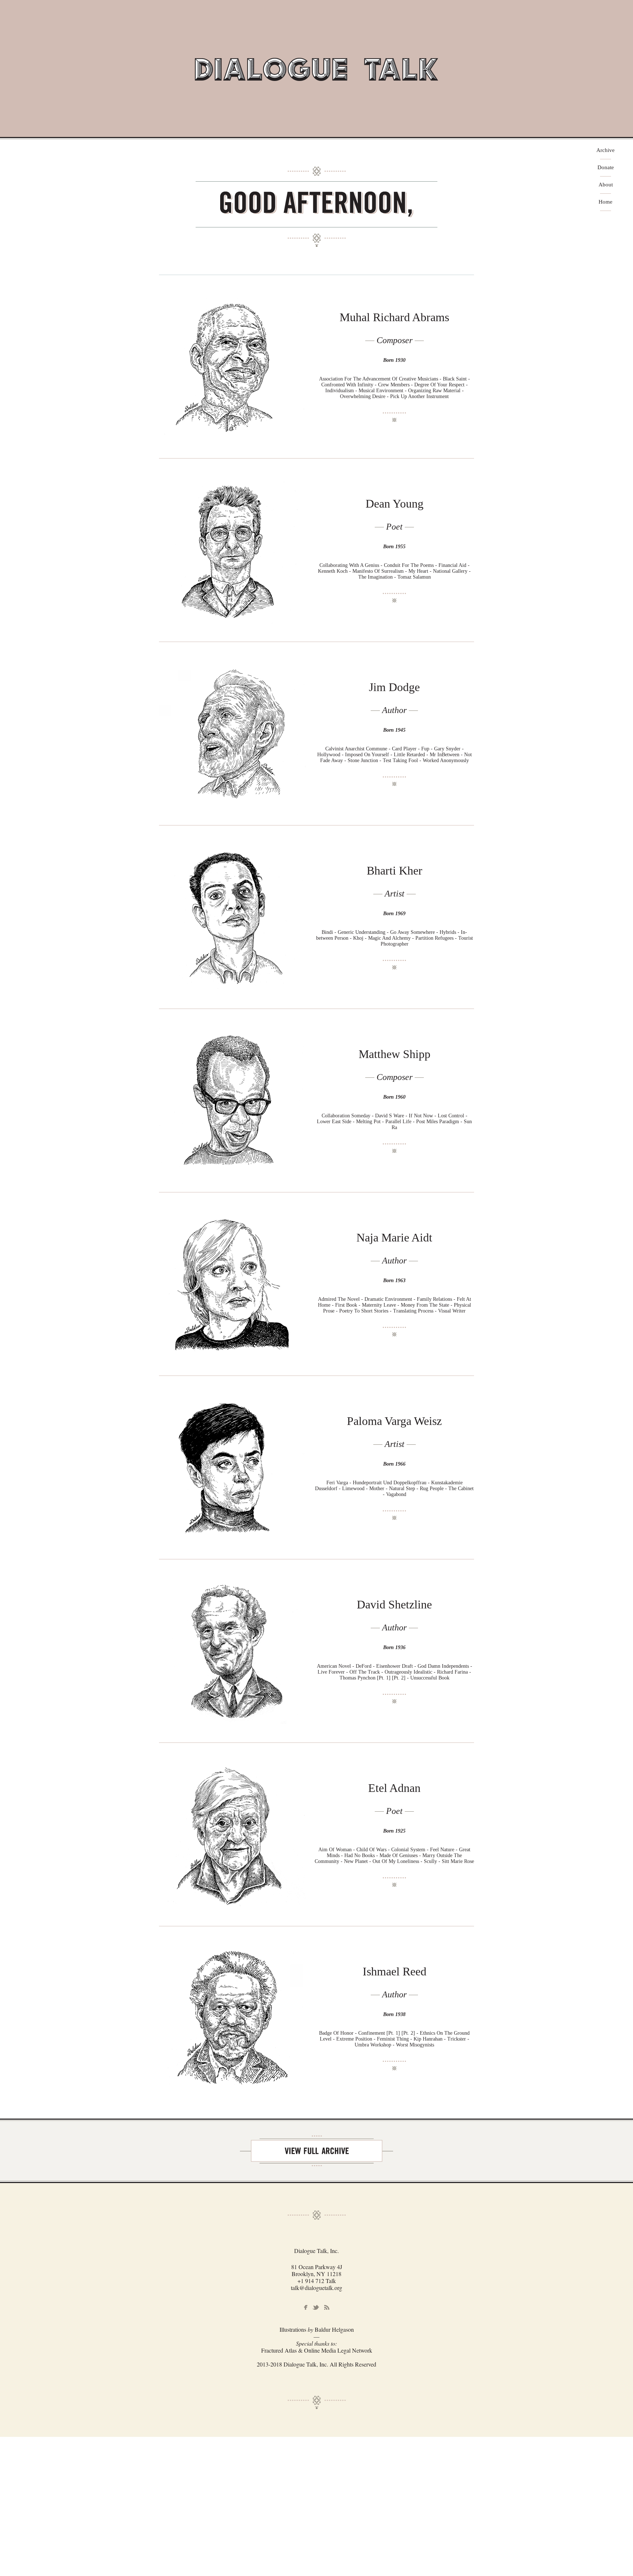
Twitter (316, 2307)
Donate (606, 168)
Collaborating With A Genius (349, 565)
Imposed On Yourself (367, 755)
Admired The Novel (339, 1299)
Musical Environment (381, 391)
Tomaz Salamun (414, 577)
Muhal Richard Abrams (394, 317)
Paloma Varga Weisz (394, 1421)
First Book (346, 1305)
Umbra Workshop (373, 2045)
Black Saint (455, 379)
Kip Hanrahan (428, 2039)
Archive (606, 150)
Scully (430, 1861)
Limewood (353, 1489)
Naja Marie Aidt (394, 1237)
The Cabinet (461, 1489)
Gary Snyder (447, 749)
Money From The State (425, 1305)
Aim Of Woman (335, 1850)
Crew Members (394, 385)
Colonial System (408, 1850)
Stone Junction (363, 760)
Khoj (358, 938)
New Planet (356, 1861)
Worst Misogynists (415, 2045)
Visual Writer (452, 1311)
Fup (425, 749)
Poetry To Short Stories (364, 1311)
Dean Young (395, 504)
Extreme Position (354, 2039)
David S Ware (390, 1116)
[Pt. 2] (399, 1678)
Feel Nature (442, 1850)
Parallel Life (398, 1122)
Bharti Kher (395, 871)
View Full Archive (316, 2151)
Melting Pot (368, 1122)
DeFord (364, 1666)
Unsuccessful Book (430, 1678)
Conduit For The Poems (409, 565)
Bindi (327, 932)
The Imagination (375, 577)
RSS (327, 2308)
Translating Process (413, 1311)
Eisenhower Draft (395, 1666)
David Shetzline (394, 1604)
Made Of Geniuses (399, 1855)
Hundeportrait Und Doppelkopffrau (390, 1483)
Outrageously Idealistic (408, 1672)
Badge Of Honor (336, 2033)
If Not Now (421, 1116)
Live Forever (332, 1672)
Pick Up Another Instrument (419, 396)
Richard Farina (452, 1672)
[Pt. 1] (384, 1678)
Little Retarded (410, 755)
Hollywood (329, 755)
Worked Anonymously (446, 760)
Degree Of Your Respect (439, 385)
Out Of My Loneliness (396, 1861)
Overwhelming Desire (363, 396)
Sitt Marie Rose (458, 1861)
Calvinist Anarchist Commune (356, 749)
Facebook (306, 2308)
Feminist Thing (393, 2039)
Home (606, 202)
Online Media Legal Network (338, 2350)
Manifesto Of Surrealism (378, 571)
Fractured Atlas (279, 2350)
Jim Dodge (394, 687)
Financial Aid (452, 565)
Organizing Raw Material (434, 391)
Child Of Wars (371, 1850)
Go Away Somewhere (412, 932)
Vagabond (396, 1494)
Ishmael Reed (395, 1971)
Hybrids (448, 932)
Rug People (432, 1489)
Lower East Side (334, 1122)
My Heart (418, 571)
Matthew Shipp (395, 1054)
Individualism (340, 391)
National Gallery (450, 571)
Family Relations (434, 1299)
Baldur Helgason (334, 2329)
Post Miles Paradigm (438, 1122)
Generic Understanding (362, 932)
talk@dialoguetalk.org (316, 2288)
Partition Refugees (434, 938)
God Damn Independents (443, 1666)
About (606, 185)
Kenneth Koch (333, 571)
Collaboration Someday (346, 1116)
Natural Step (402, 1489)
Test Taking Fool (400, 760)
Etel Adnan (394, 1788)
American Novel (334, 1666)
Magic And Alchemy (389, 938)
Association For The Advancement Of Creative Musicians (379, 379)
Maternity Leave (379, 1305)
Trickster (457, 2039)
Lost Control (451, 1116)
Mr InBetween (445, 755)
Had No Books (360, 1855)
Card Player (404, 749)
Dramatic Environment (388, 1299)
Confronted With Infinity (347, 385)
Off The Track (365, 1672)
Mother (377, 1489)
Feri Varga (337, 1483)
